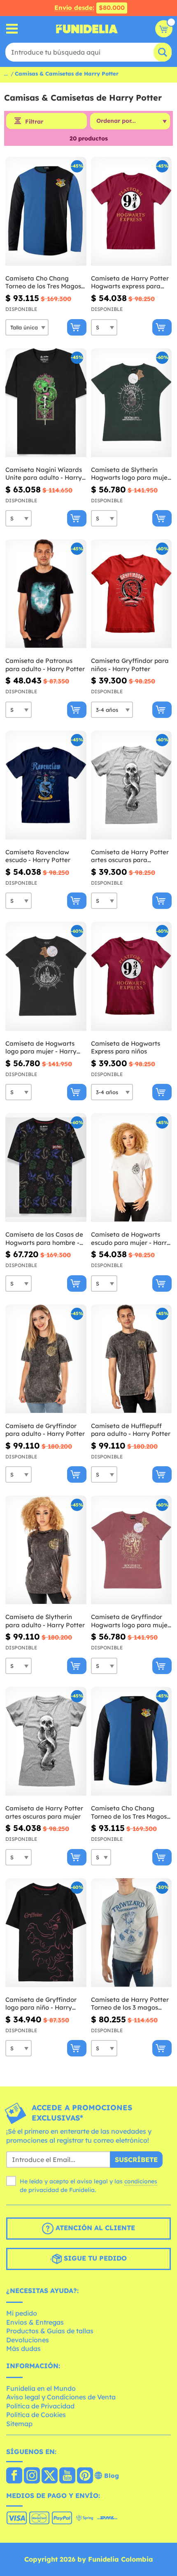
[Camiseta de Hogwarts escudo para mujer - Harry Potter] (132, 1168)
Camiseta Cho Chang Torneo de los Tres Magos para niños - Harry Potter (43, 282)
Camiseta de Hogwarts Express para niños (126, 1048)
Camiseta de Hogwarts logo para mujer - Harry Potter (41, 1048)
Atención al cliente (94, 2228)
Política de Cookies (36, 2415)
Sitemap (19, 2424)
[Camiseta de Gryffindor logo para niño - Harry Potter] (46, 1933)
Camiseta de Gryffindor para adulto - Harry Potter (45, 1430)
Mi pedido (22, 2313)
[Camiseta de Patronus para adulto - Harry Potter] (46, 594)
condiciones (141, 2181)
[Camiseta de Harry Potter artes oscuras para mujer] (46, 1741)
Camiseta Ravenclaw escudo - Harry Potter (38, 856)
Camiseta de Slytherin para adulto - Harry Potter (45, 1621)
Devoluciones (28, 2340)
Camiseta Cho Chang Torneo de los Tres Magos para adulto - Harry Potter (131, 1812)
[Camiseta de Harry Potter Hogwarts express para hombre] (132, 212)
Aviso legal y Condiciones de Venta (61, 2397)
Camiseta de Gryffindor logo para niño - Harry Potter (41, 2004)
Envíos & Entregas (35, 2322)
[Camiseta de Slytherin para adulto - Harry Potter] (46, 1550)
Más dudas (23, 2348)
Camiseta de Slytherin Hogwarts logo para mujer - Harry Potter (130, 474)
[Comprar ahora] (77, 327)
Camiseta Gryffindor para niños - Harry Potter (130, 665)
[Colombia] (14, 2476)
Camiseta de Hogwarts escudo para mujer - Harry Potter (131, 1239)
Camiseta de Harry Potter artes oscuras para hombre (130, 856)
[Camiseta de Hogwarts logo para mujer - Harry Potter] (46, 976)
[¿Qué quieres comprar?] (12, 29)
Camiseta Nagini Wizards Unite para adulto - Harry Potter (44, 474)
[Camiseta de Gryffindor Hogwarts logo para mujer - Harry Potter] (132, 1550)
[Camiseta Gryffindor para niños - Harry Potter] (132, 594)
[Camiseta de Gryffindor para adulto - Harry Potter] (46, 1359)
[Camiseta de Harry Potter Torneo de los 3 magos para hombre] (132, 1933)
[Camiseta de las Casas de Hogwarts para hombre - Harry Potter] (46, 1168)
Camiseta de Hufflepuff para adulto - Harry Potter (131, 1430)
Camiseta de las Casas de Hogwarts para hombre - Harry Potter (44, 1239)
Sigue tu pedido (94, 2259)
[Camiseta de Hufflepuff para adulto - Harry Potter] (132, 1359)
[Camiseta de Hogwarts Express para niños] (132, 976)
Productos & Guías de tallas (50, 2331)
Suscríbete (136, 2160)
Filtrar (34, 122)
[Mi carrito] (164, 29)
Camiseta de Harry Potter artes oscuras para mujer (44, 1812)
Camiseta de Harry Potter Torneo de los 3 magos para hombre (130, 2004)
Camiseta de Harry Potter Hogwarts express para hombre (130, 282)
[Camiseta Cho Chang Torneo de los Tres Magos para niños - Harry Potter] (46, 212)
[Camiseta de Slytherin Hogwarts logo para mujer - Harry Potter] (132, 403)
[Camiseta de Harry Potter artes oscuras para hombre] (132, 785)
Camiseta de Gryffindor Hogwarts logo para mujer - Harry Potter (130, 1621)
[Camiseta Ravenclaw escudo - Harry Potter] (46, 785)
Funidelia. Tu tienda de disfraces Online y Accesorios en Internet (87, 29)
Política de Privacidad (40, 2406)
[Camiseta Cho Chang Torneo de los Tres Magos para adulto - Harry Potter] (132, 1741)
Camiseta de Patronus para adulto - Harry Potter (45, 665)
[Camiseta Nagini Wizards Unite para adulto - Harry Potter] (46, 403)
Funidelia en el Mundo (41, 2388)
